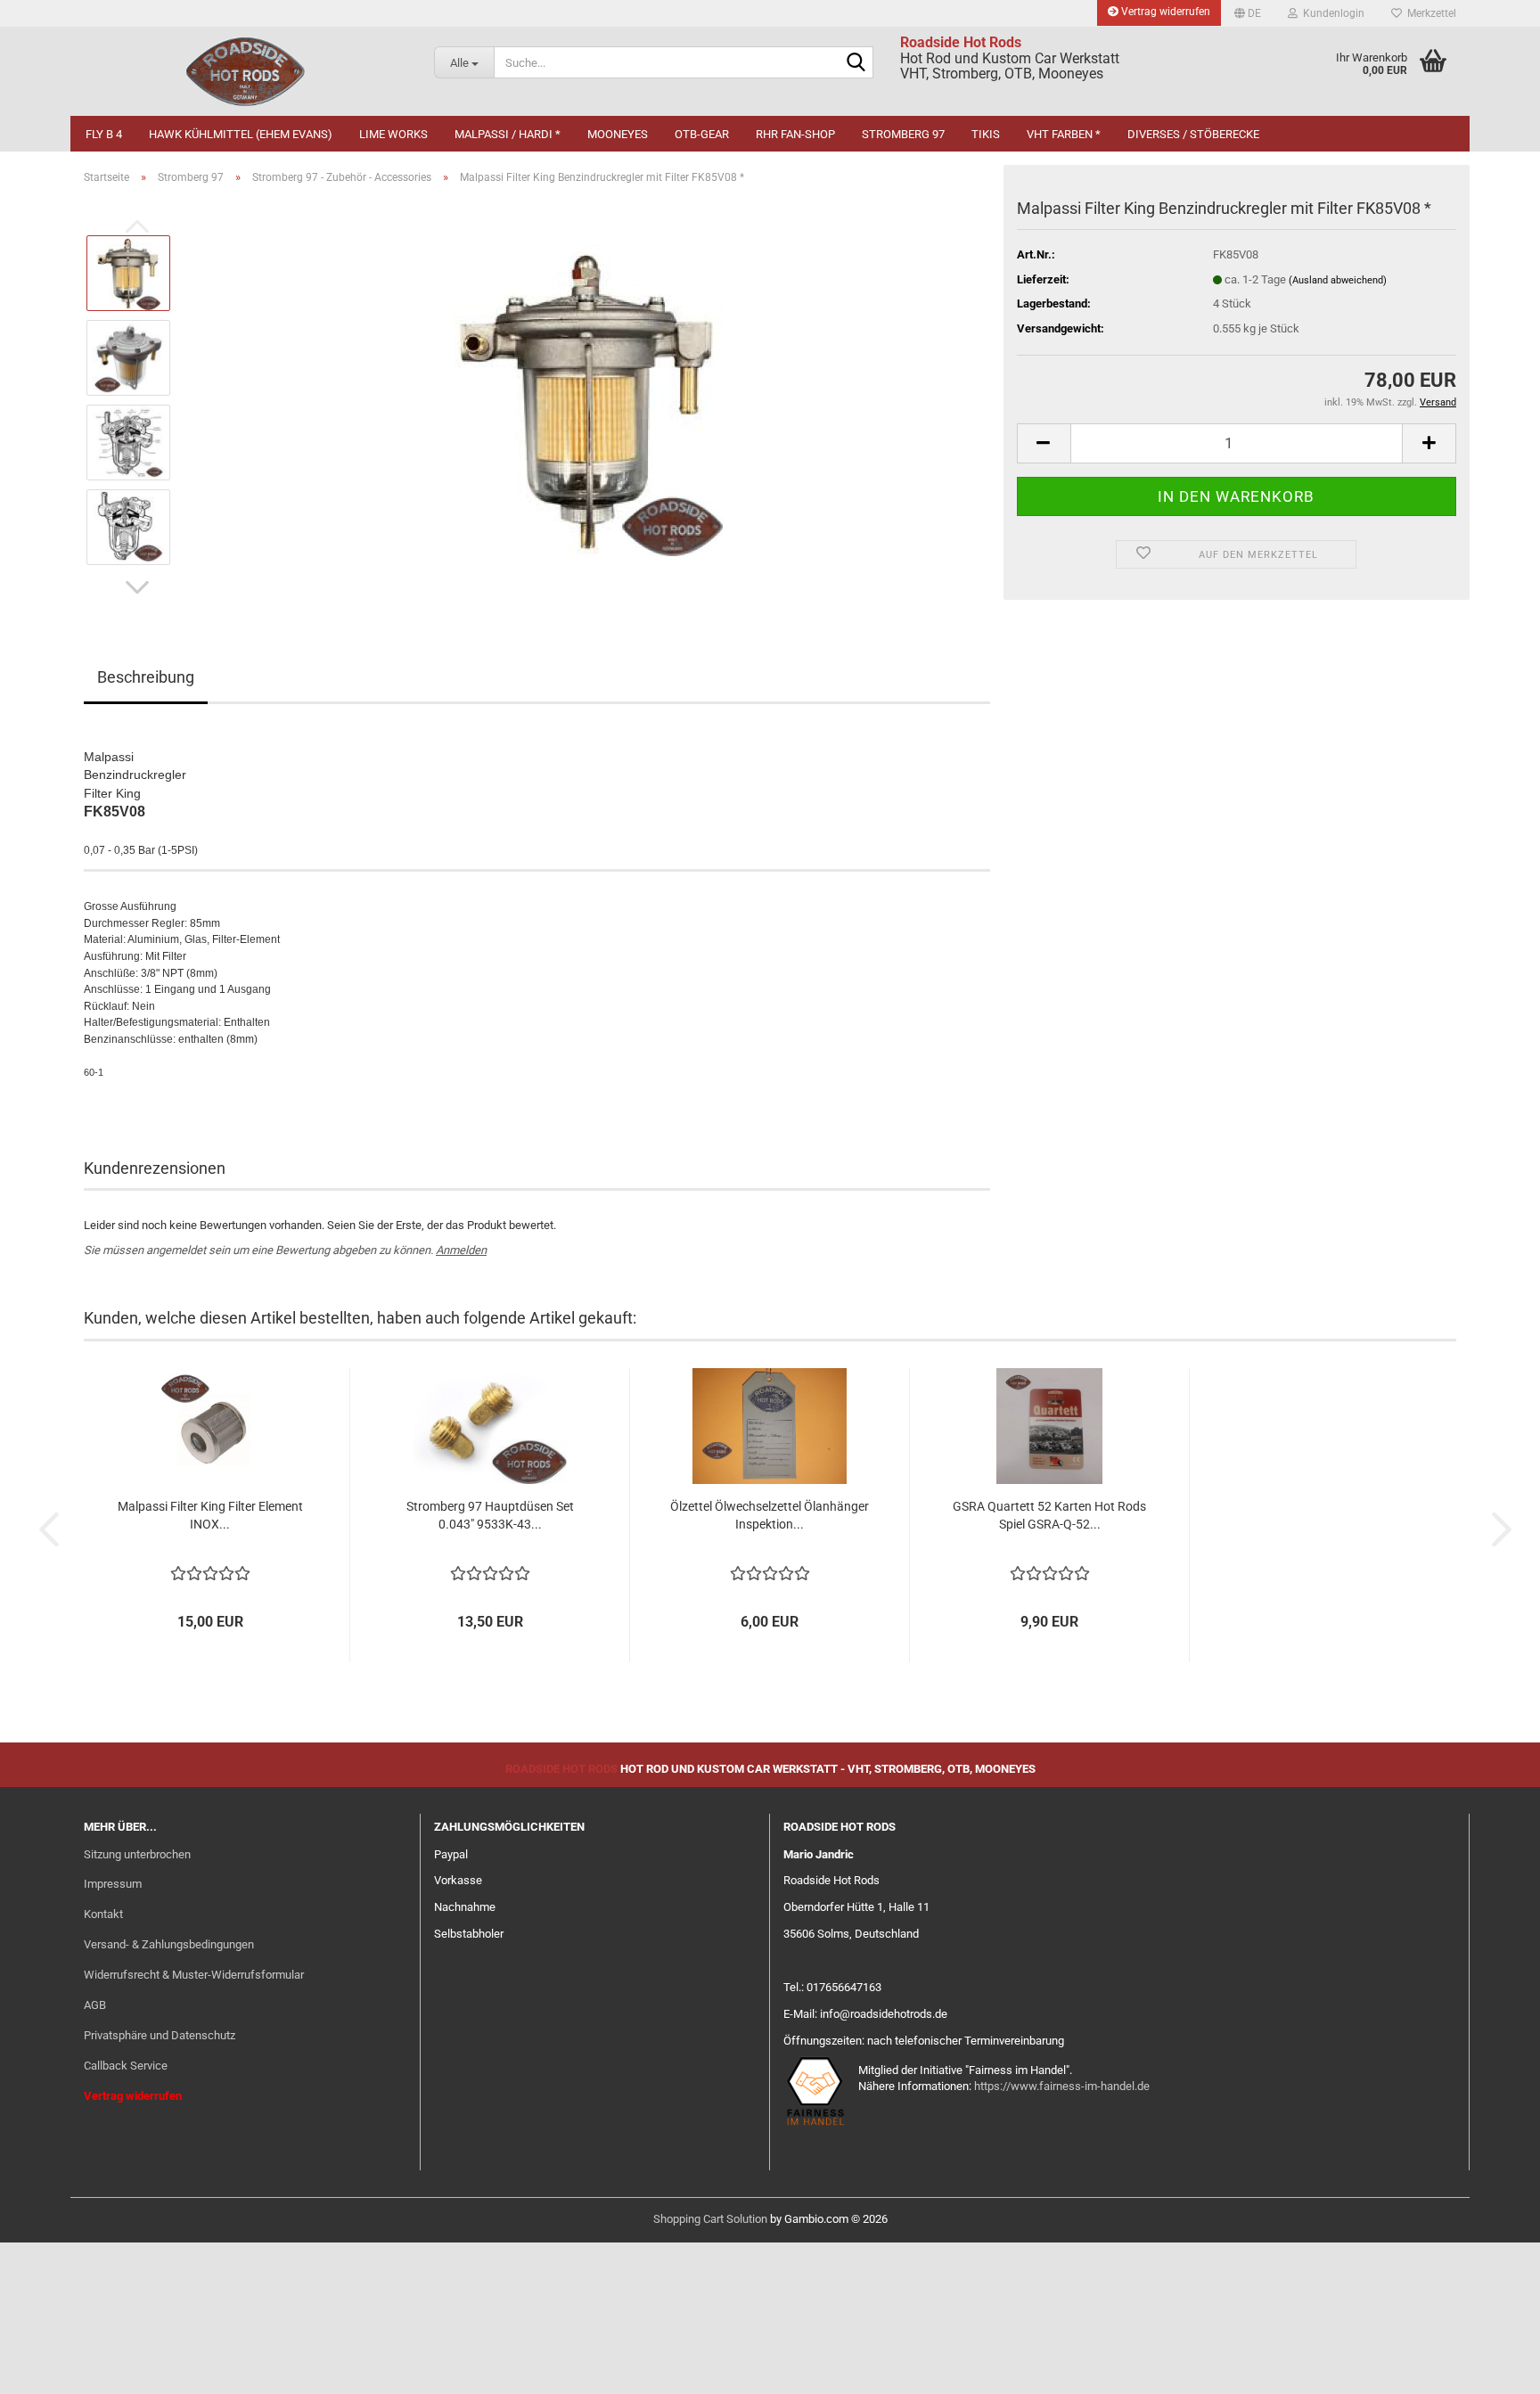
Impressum (113, 1884)
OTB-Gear (702, 134)
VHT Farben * (1064, 134)
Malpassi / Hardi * (508, 134)
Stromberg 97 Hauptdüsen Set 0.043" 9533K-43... (490, 1515)
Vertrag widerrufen (1164, 12)
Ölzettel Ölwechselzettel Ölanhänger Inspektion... (770, 1515)
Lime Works (393, 134)
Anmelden (461, 1250)
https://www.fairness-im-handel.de (1062, 2086)
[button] (1248, 13)
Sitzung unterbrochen (137, 1854)
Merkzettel (1429, 13)
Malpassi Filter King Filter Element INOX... (210, 1515)
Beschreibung (146, 677)
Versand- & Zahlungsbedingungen (169, 1944)
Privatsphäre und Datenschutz (160, 2035)
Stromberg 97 (903, 134)
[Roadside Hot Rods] (246, 71)
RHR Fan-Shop (795, 134)
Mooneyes (618, 134)
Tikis (986, 134)
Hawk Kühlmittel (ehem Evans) (241, 134)
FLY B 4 (104, 134)
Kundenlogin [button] (1331, 13)
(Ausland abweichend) (1338, 280)
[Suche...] (856, 63)
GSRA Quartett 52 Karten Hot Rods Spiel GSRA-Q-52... (1049, 1515)
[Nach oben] (1491, 2367)
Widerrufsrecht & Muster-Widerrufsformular (194, 1975)
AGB (95, 2005)
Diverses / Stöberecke (1193, 134)
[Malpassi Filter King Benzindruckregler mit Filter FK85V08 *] (589, 399)
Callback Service (126, 2066)
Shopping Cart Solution (710, 2219)
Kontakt (103, 1914)
